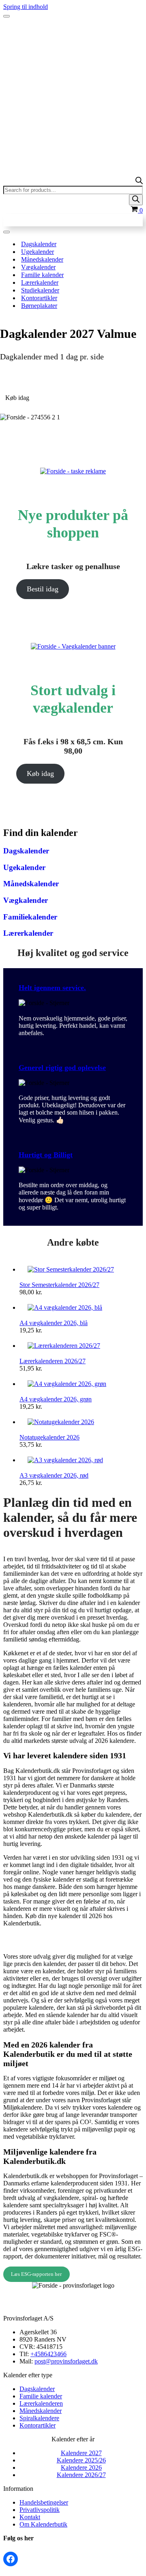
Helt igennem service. (52, 988)
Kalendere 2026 (81, 2468)
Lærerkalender (40, 283)
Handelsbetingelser (44, 2502)
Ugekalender (38, 252)
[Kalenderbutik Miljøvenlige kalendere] (73, 32)
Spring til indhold (26, 7)
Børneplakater (39, 306)
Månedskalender (42, 259)
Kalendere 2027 (81, 2453)
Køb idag (40, 773)
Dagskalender (39, 244)
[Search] (136, 200)
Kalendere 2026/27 (81, 2475)
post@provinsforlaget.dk (66, 2361)
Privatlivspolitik (40, 2510)
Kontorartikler (39, 298)
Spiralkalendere (39, 2418)
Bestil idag (43, 589)
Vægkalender (38, 267)
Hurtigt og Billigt (46, 1155)
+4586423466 (48, 2354)
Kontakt (30, 2517)
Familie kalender (42, 275)
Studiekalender (40, 290)
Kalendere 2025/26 (81, 2460)
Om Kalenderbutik (43, 2524)
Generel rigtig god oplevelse (62, 1068)
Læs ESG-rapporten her (36, 2274)
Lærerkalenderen (41, 2403)
